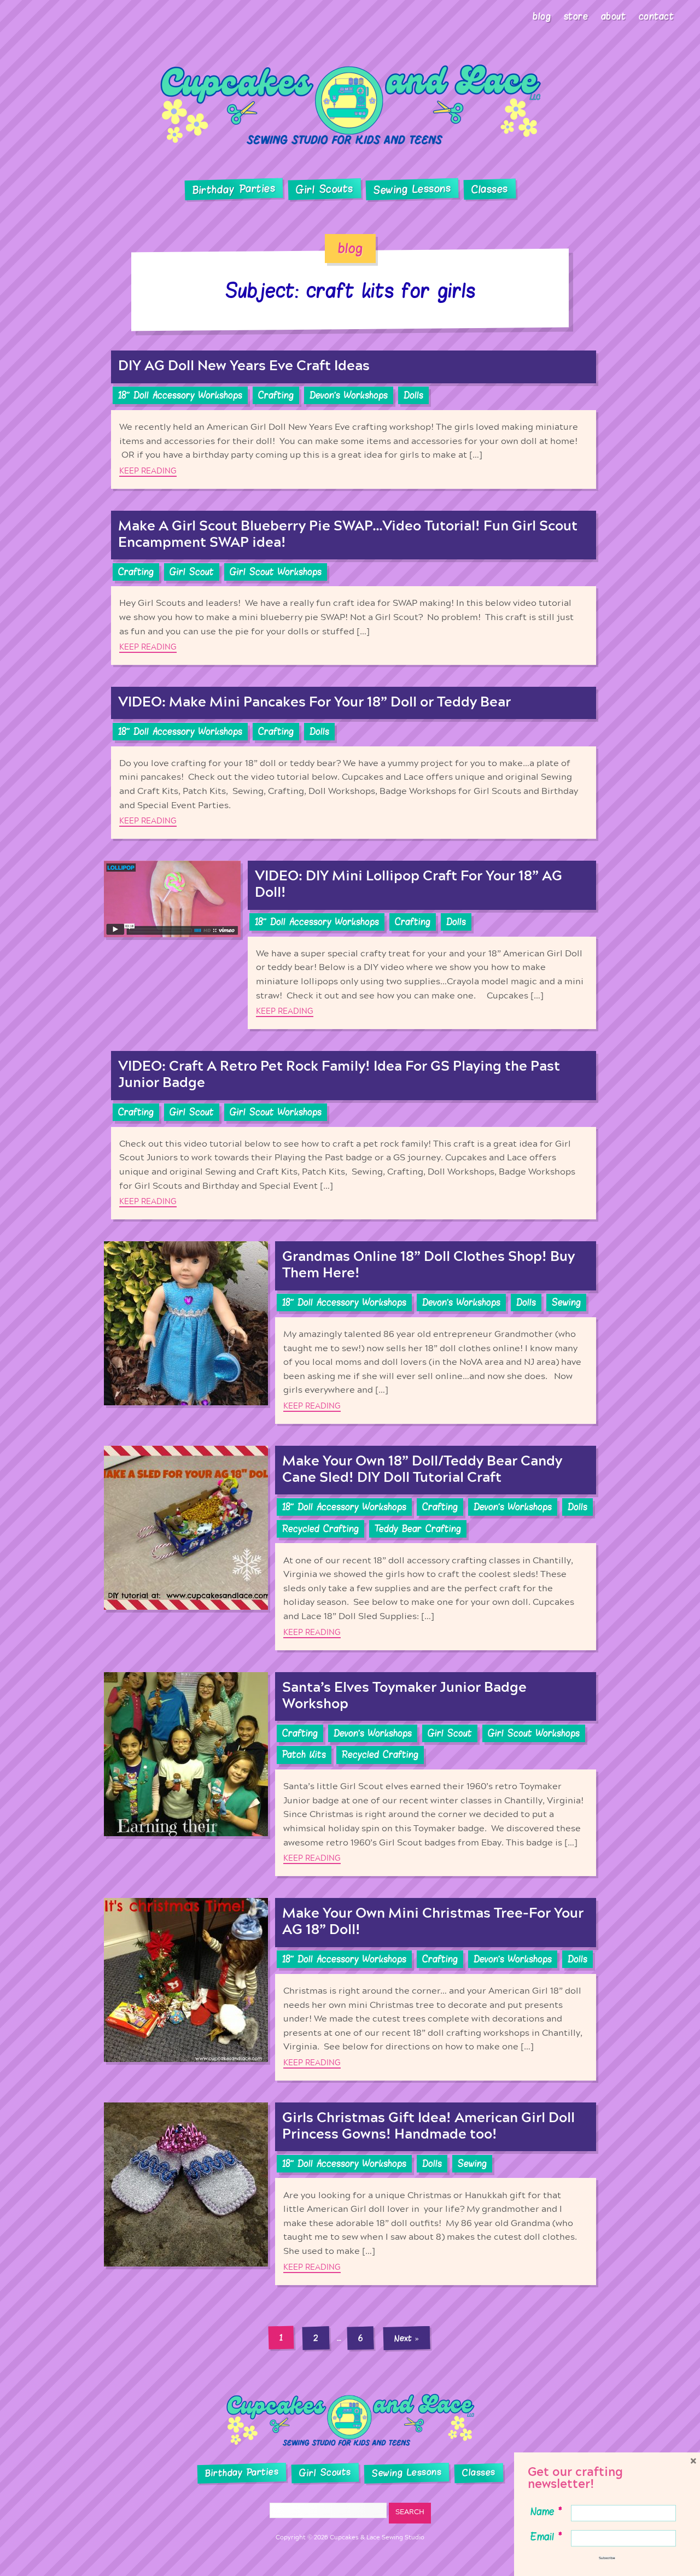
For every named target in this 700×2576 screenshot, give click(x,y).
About (614, 16)
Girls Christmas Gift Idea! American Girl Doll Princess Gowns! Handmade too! (428, 2126)
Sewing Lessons (412, 189)
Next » (407, 2338)
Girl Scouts (324, 189)
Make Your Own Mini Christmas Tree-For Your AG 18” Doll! (433, 1922)
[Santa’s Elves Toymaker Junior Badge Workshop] (186, 1774)
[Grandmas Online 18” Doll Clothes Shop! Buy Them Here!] (186, 1333)
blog (350, 248)
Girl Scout (192, 572)
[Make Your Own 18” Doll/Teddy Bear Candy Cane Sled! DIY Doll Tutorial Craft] (186, 1548)
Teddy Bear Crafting (418, 1529)
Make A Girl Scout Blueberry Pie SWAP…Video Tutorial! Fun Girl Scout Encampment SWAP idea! (348, 535)
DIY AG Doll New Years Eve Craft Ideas (244, 366)
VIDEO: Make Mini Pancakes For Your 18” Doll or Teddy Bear (314, 702)
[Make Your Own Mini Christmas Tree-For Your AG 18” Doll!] (186, 1989)
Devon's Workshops (349, 395)
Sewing (566, 1302)
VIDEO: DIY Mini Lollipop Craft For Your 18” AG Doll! (409, 884)
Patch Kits (304, 1755)
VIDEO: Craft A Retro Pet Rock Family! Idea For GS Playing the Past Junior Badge (339, 1075)
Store (576, 16)
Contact (657, 16)
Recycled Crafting (320, 1529)
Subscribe (607, 2558)
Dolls (413, 395)
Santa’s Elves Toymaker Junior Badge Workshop (404, 1696)
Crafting (276, 395)
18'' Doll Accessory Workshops (180, 395)
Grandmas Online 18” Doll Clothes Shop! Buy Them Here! (428, 1265)
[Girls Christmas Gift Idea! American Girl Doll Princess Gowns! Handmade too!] (186, 2194)
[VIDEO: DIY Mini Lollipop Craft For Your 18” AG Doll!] (172, 945)
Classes (490, 189)
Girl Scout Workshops (276, 572)
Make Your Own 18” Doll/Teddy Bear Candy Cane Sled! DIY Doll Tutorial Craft (422, 1470)
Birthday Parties (234, 189)
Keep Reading (148, 471)
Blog (542, 16)
